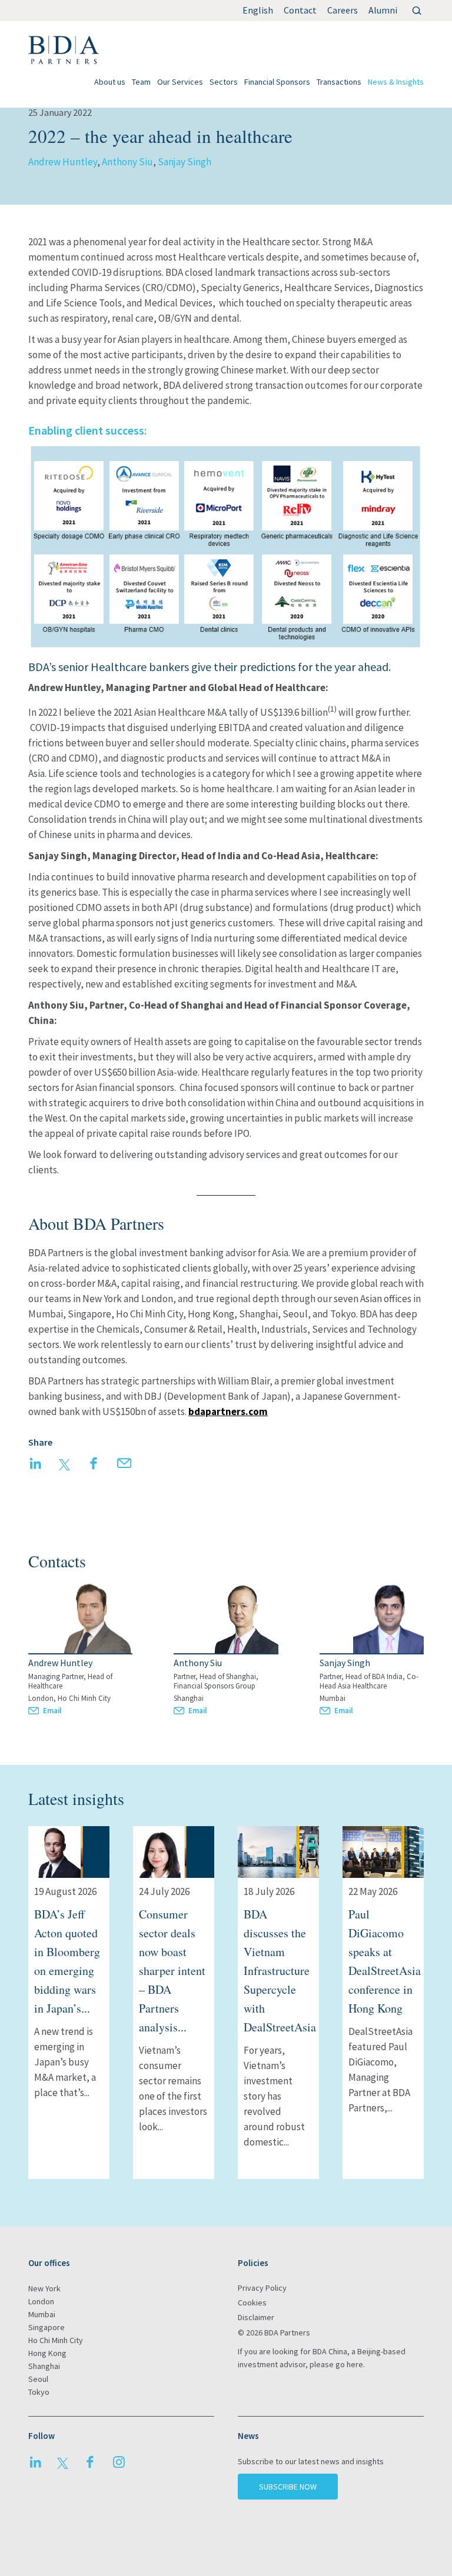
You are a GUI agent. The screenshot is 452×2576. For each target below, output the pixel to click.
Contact (300, 10)
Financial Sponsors (277, 82)
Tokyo (39, 2392)
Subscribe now (288, 2487)
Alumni (383, 10)
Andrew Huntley (63, 162)
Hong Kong (47, 2353)
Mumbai (42, 2314)
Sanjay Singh (185, 162)
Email (52, 1710)
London (41, 2301)
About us (110, 82)
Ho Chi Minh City (56, 2340)
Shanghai (44, 2366)
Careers (343, 10)
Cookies (252, 2303)
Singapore (46, 2327)
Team (141, 82)
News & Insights (396, 82)
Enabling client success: (88, 430)
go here (349, 2364)
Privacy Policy (262, 2288)
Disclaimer (256, 2317)
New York (44, 2288)
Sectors (224, 82)
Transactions (339, 82)
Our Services (180, 82)
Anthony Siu (127, 162)
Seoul (38, 2379)
